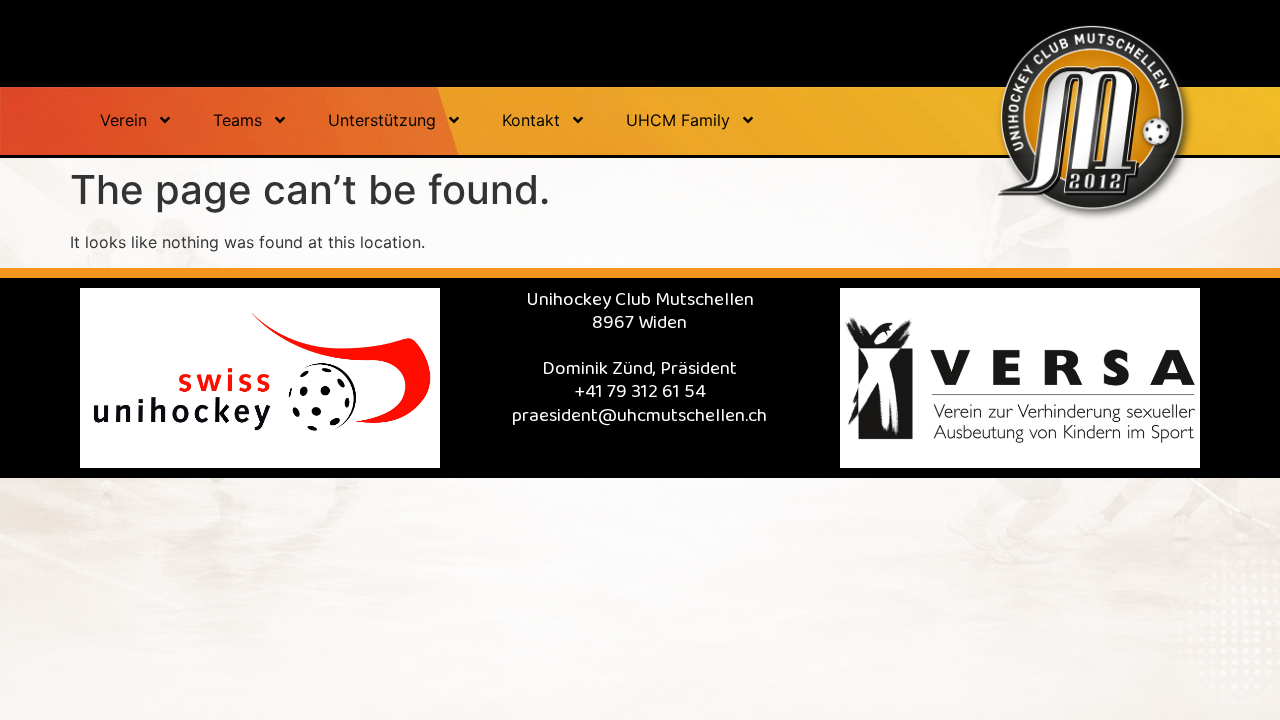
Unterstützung (382, 120)
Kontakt (531, 120)
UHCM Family (678, 120)
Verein (123, 120)
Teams (237, 120)
